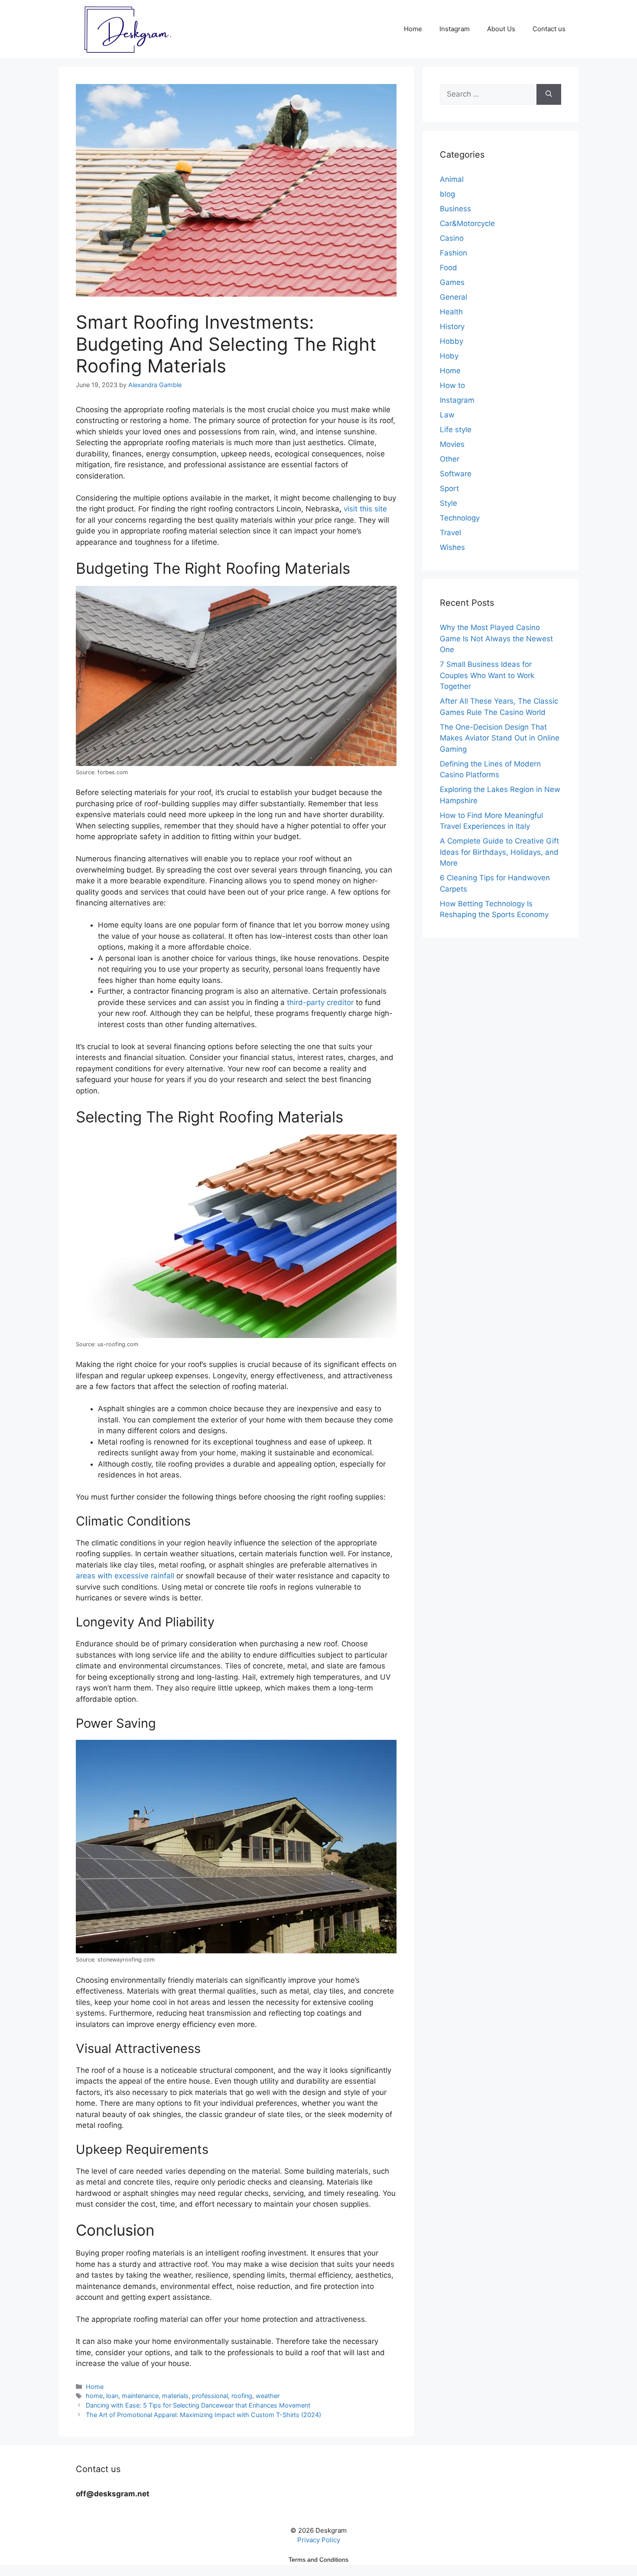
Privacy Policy (319, 2540)
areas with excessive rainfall (125, 1576)
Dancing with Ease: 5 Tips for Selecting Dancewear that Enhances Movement (198, 2405)
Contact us (549, 29)
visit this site (365, 509)
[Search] (549, 94)
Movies (452, 444)
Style (448, 503)
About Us (501, 29)
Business (455, 209)
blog (447, 194)
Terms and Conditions (318, 2560)
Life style (456, 430)
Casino (452, 238)
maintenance (140, 2396)
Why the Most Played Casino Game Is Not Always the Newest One (496, 638)
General (453, 297)
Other (450, 459)
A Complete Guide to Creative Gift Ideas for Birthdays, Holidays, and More (499, 852)
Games (452, 282)
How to (452, 385)
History (452, 326)
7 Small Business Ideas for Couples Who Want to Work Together (487, 675)
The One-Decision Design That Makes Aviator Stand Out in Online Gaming (500, 738)
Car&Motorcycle (467, 223)
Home (413, 29)
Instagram (455, 29)
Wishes (452, 547)
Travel (450, 533)
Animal (452, 179)
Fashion (453, 253)
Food (448, 268)
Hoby (449, 356)
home (94, 2396)
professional (210, 2396)
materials (175, 2396)
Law (447, 415)
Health (451, 312)
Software (456, 474)
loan (112, 2396)
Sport (449, 488)
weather (268, 2396)
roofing (242, 2396)
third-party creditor (320, 1002)
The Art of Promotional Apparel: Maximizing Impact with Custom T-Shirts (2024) (203, 2415)
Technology (460, 518)
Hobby (452, 341)
